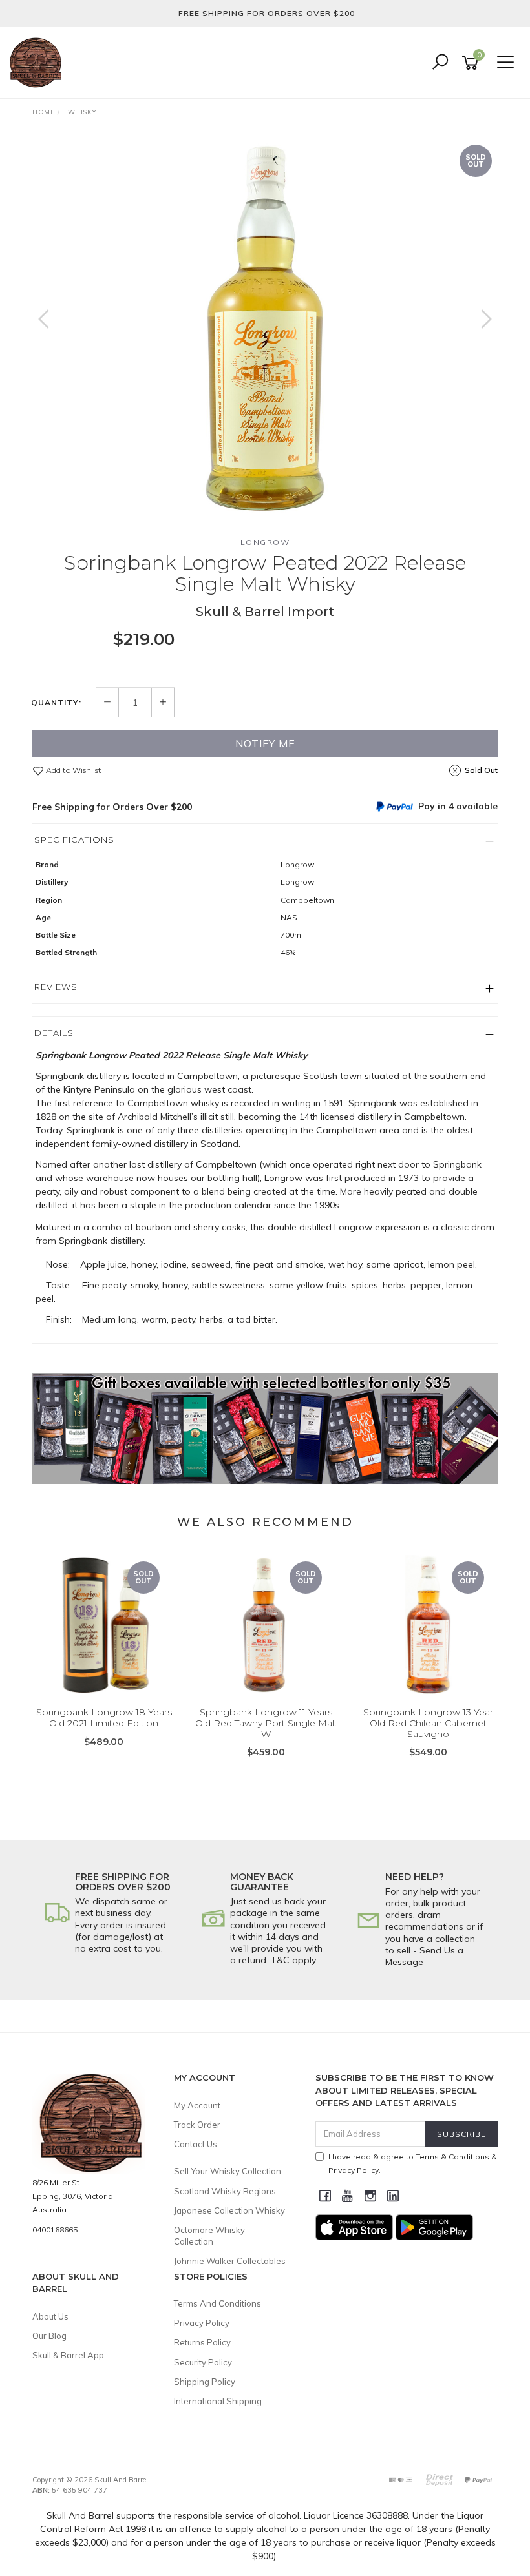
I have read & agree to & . (413, 2163)
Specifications (74, 840)
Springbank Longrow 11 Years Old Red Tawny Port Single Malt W (266, 1723)
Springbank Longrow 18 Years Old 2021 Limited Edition (104, 1717)
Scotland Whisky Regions (225, 2191)
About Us (50, 2316)
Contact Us (196, 2144)
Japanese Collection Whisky (229, 2210)
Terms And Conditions (217, 2303)
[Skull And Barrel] (39, 62)
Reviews (56, 987)
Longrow (265, 542)
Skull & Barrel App (68, 2355)
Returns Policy (202, 2342)
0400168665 (55, 2230)
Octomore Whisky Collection (209, 2236)
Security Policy (203, 2362)
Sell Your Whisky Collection (228, 2171)
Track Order (197, 2125)
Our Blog (49, 2336)
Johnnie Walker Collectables (230, 2261)
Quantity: (56, 703)
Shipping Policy (205, 2382)
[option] (265, 332)
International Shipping (218, 2401)
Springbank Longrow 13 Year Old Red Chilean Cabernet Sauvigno (428, 1723)
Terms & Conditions (452, 2157)
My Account (197, 2105)
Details (54, 1033)
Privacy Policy (202, 2323)
